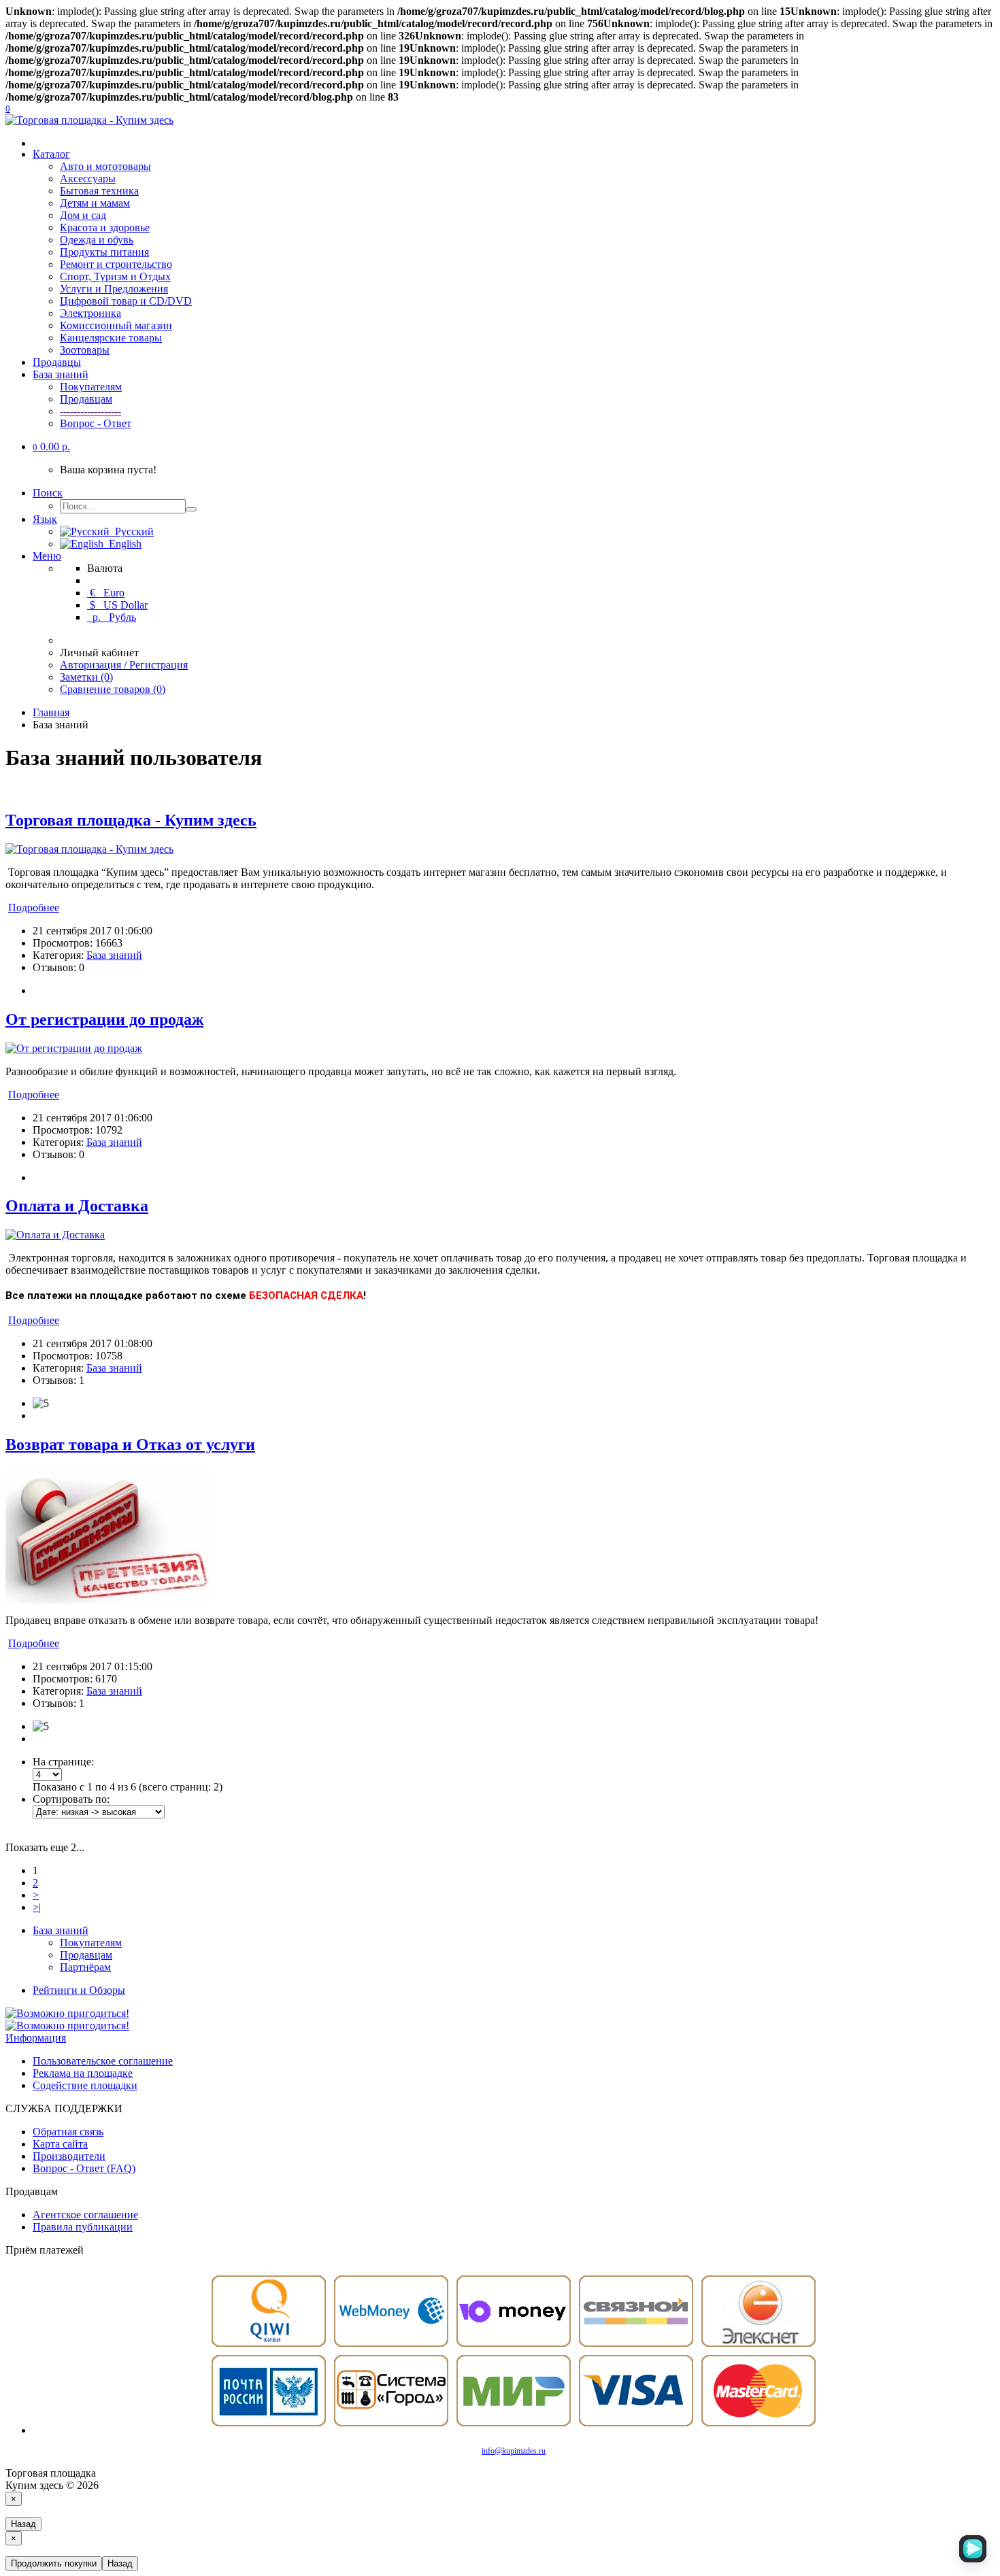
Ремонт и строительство (116, 264)
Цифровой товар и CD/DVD (126, 301)
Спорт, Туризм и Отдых (115, 276)
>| (37, 1907)
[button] (51, 446)
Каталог (51, 154)
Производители (69, 2156)
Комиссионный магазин (116, 325)
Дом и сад (83, 215)
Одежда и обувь (97, 240)
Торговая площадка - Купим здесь (131, 820)
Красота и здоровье (105, 227)
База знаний (61, 374)
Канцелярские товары (111, 338)
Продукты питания (104, 252)
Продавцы (57, 362)
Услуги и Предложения (114, 289)
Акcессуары (88, 179)
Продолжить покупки (54, 2563)
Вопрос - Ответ (96, 423)
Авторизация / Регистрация (124, 665)
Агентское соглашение (85, 2215)
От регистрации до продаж (104, 1019)
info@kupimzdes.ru (514, 2451)
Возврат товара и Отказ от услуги (130, 1444)
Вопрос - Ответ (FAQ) (84, 2168)
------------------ (90, 411)
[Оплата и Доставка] (55, 1235)
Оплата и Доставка (77, 1206)
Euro (107, 593)
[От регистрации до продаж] (74, 1048)
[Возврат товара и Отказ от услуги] (107, 1600)
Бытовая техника (99, 191)
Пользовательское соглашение (103, 2061)
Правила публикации (83, 2227)
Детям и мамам (95, 203)
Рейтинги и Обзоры (79, 1990)
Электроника (90, 313)
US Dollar (119, 605)
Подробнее (34, 908)
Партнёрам (85, 1967)
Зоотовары (85, 350)
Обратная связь (68, 2132)
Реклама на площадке (83, 2073)
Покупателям (91, 387)
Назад (23, 2524)
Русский (132, 531)
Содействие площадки (85, 2085)
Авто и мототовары (105, 166)
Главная (51, 712)
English (122, 544)
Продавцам (86, 399)
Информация (36, 2038)
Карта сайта (60, 2144)
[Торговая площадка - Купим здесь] (89, 849)
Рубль (113, 617)
